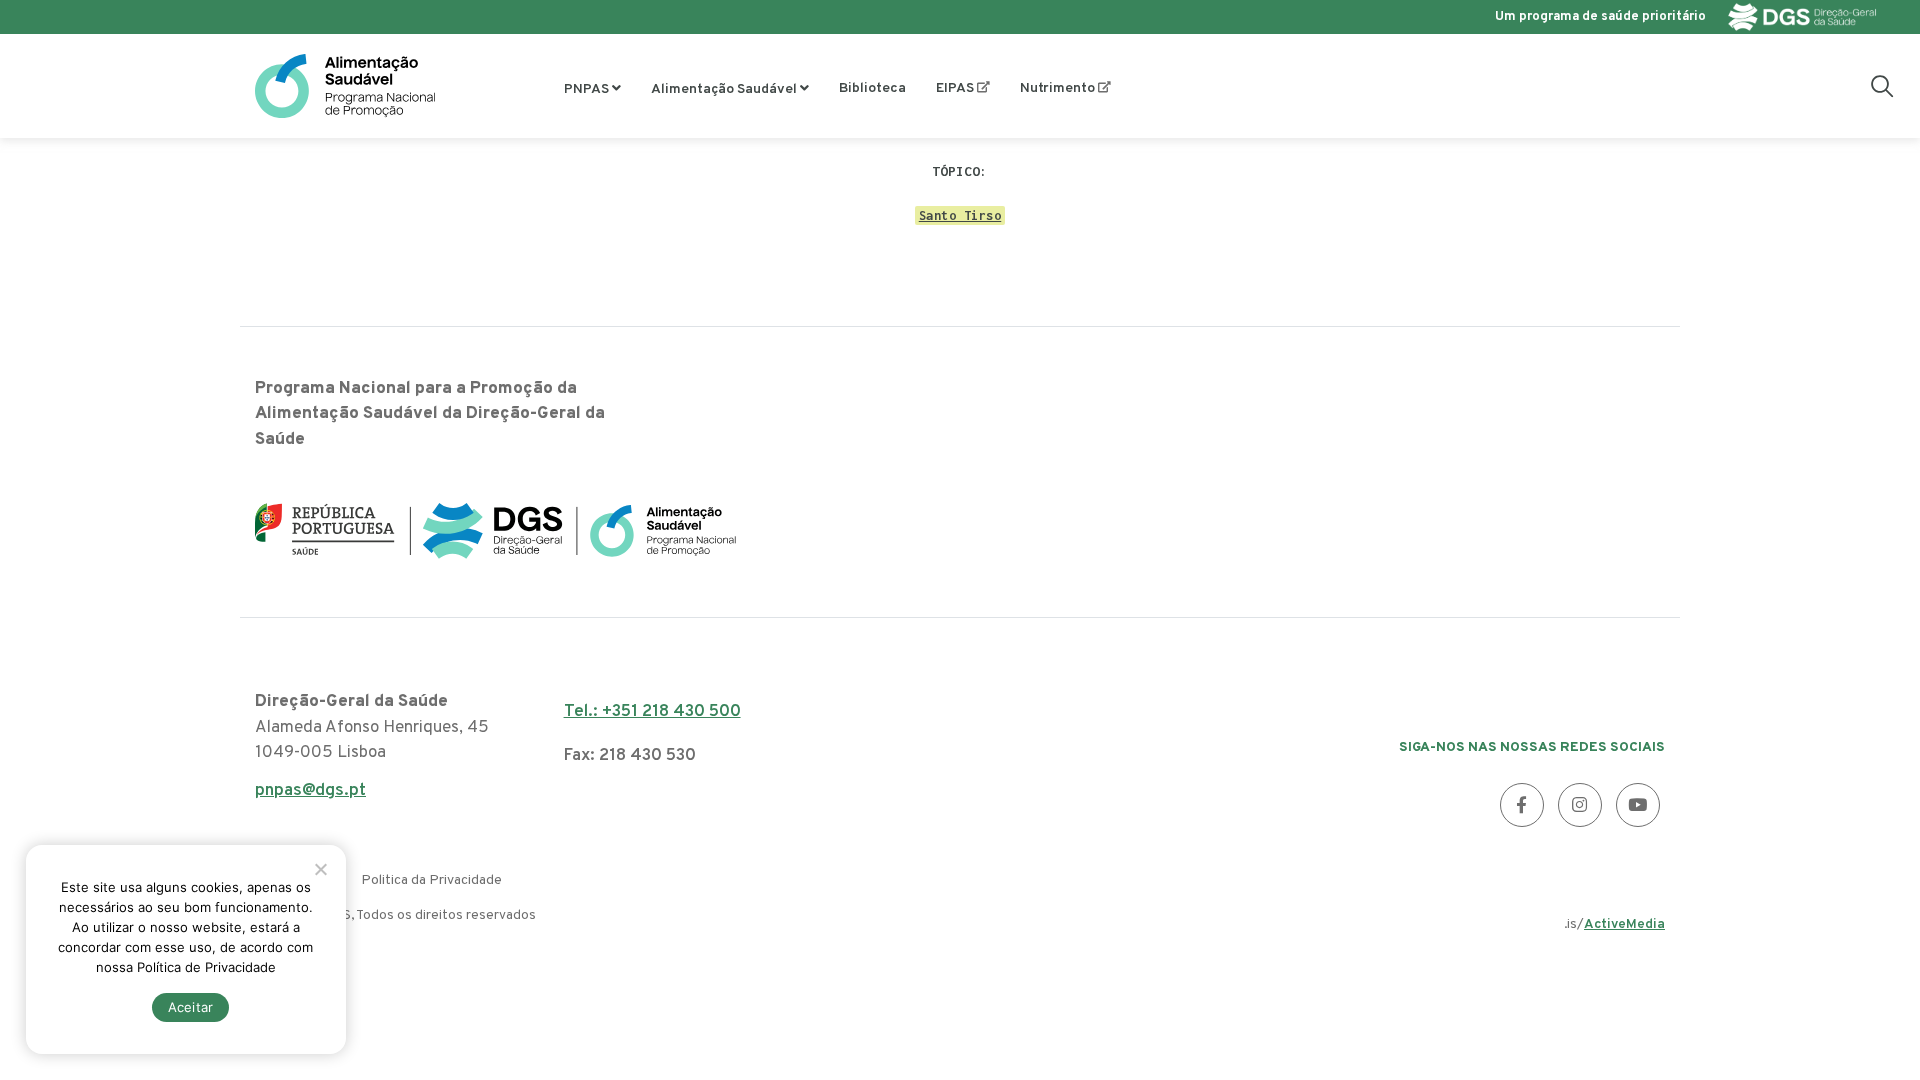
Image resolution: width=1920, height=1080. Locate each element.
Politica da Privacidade (431, 880)
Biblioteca (872, 88)
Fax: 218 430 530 (630, 756)
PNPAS (586, 89)
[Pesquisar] (1882, 86)
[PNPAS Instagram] (1580, 805)
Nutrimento (1057, 88)
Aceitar (191, 1007)
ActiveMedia (1624, 924)
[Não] (320, 869)
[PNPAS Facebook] (1522, 805)
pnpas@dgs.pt (310, 796)
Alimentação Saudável (724, 89)
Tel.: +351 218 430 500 (652, 712)
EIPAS (955, 88)
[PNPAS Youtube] (1638, 805)
